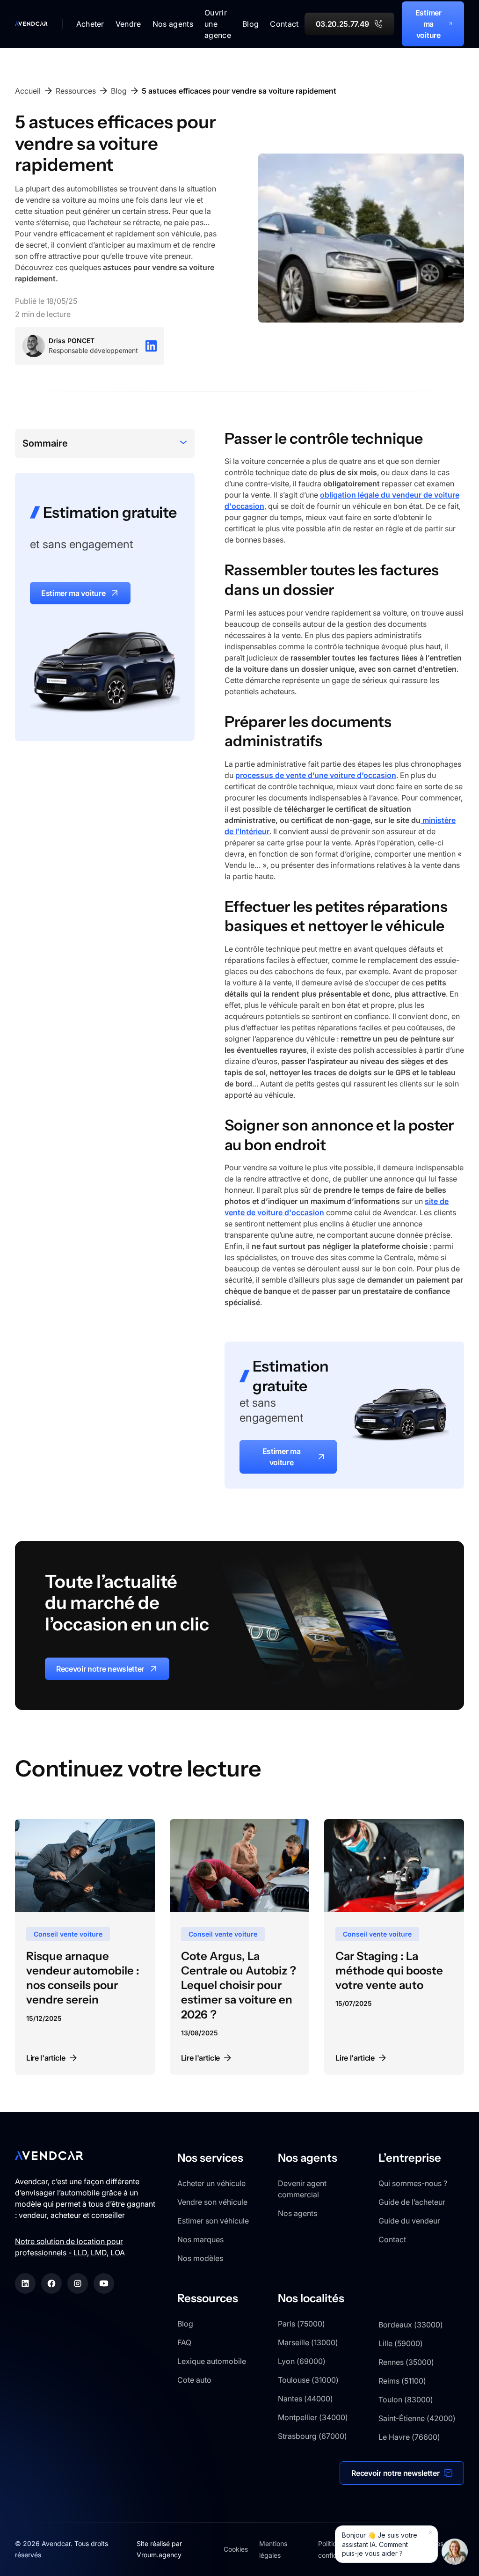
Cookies (236, 2549)
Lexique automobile (212, 2361)
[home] (31, 24)
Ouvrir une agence (218, 24)
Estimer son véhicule (213, 2221)
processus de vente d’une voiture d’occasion (316, 775)
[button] (90, 24)
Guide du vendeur (409, 2221)
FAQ (184, 2342)
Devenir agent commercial (302, 2189)
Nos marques (200, 2239)
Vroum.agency (159, 2555)
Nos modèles (200, 2258)
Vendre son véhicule (212, 2202)
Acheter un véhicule (211, 2183)
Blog (250, 24)
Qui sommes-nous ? (413, 2183)
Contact (284, 24)
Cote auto (194, 2380)
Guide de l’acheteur (412, 2202)
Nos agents (298, 2213)
